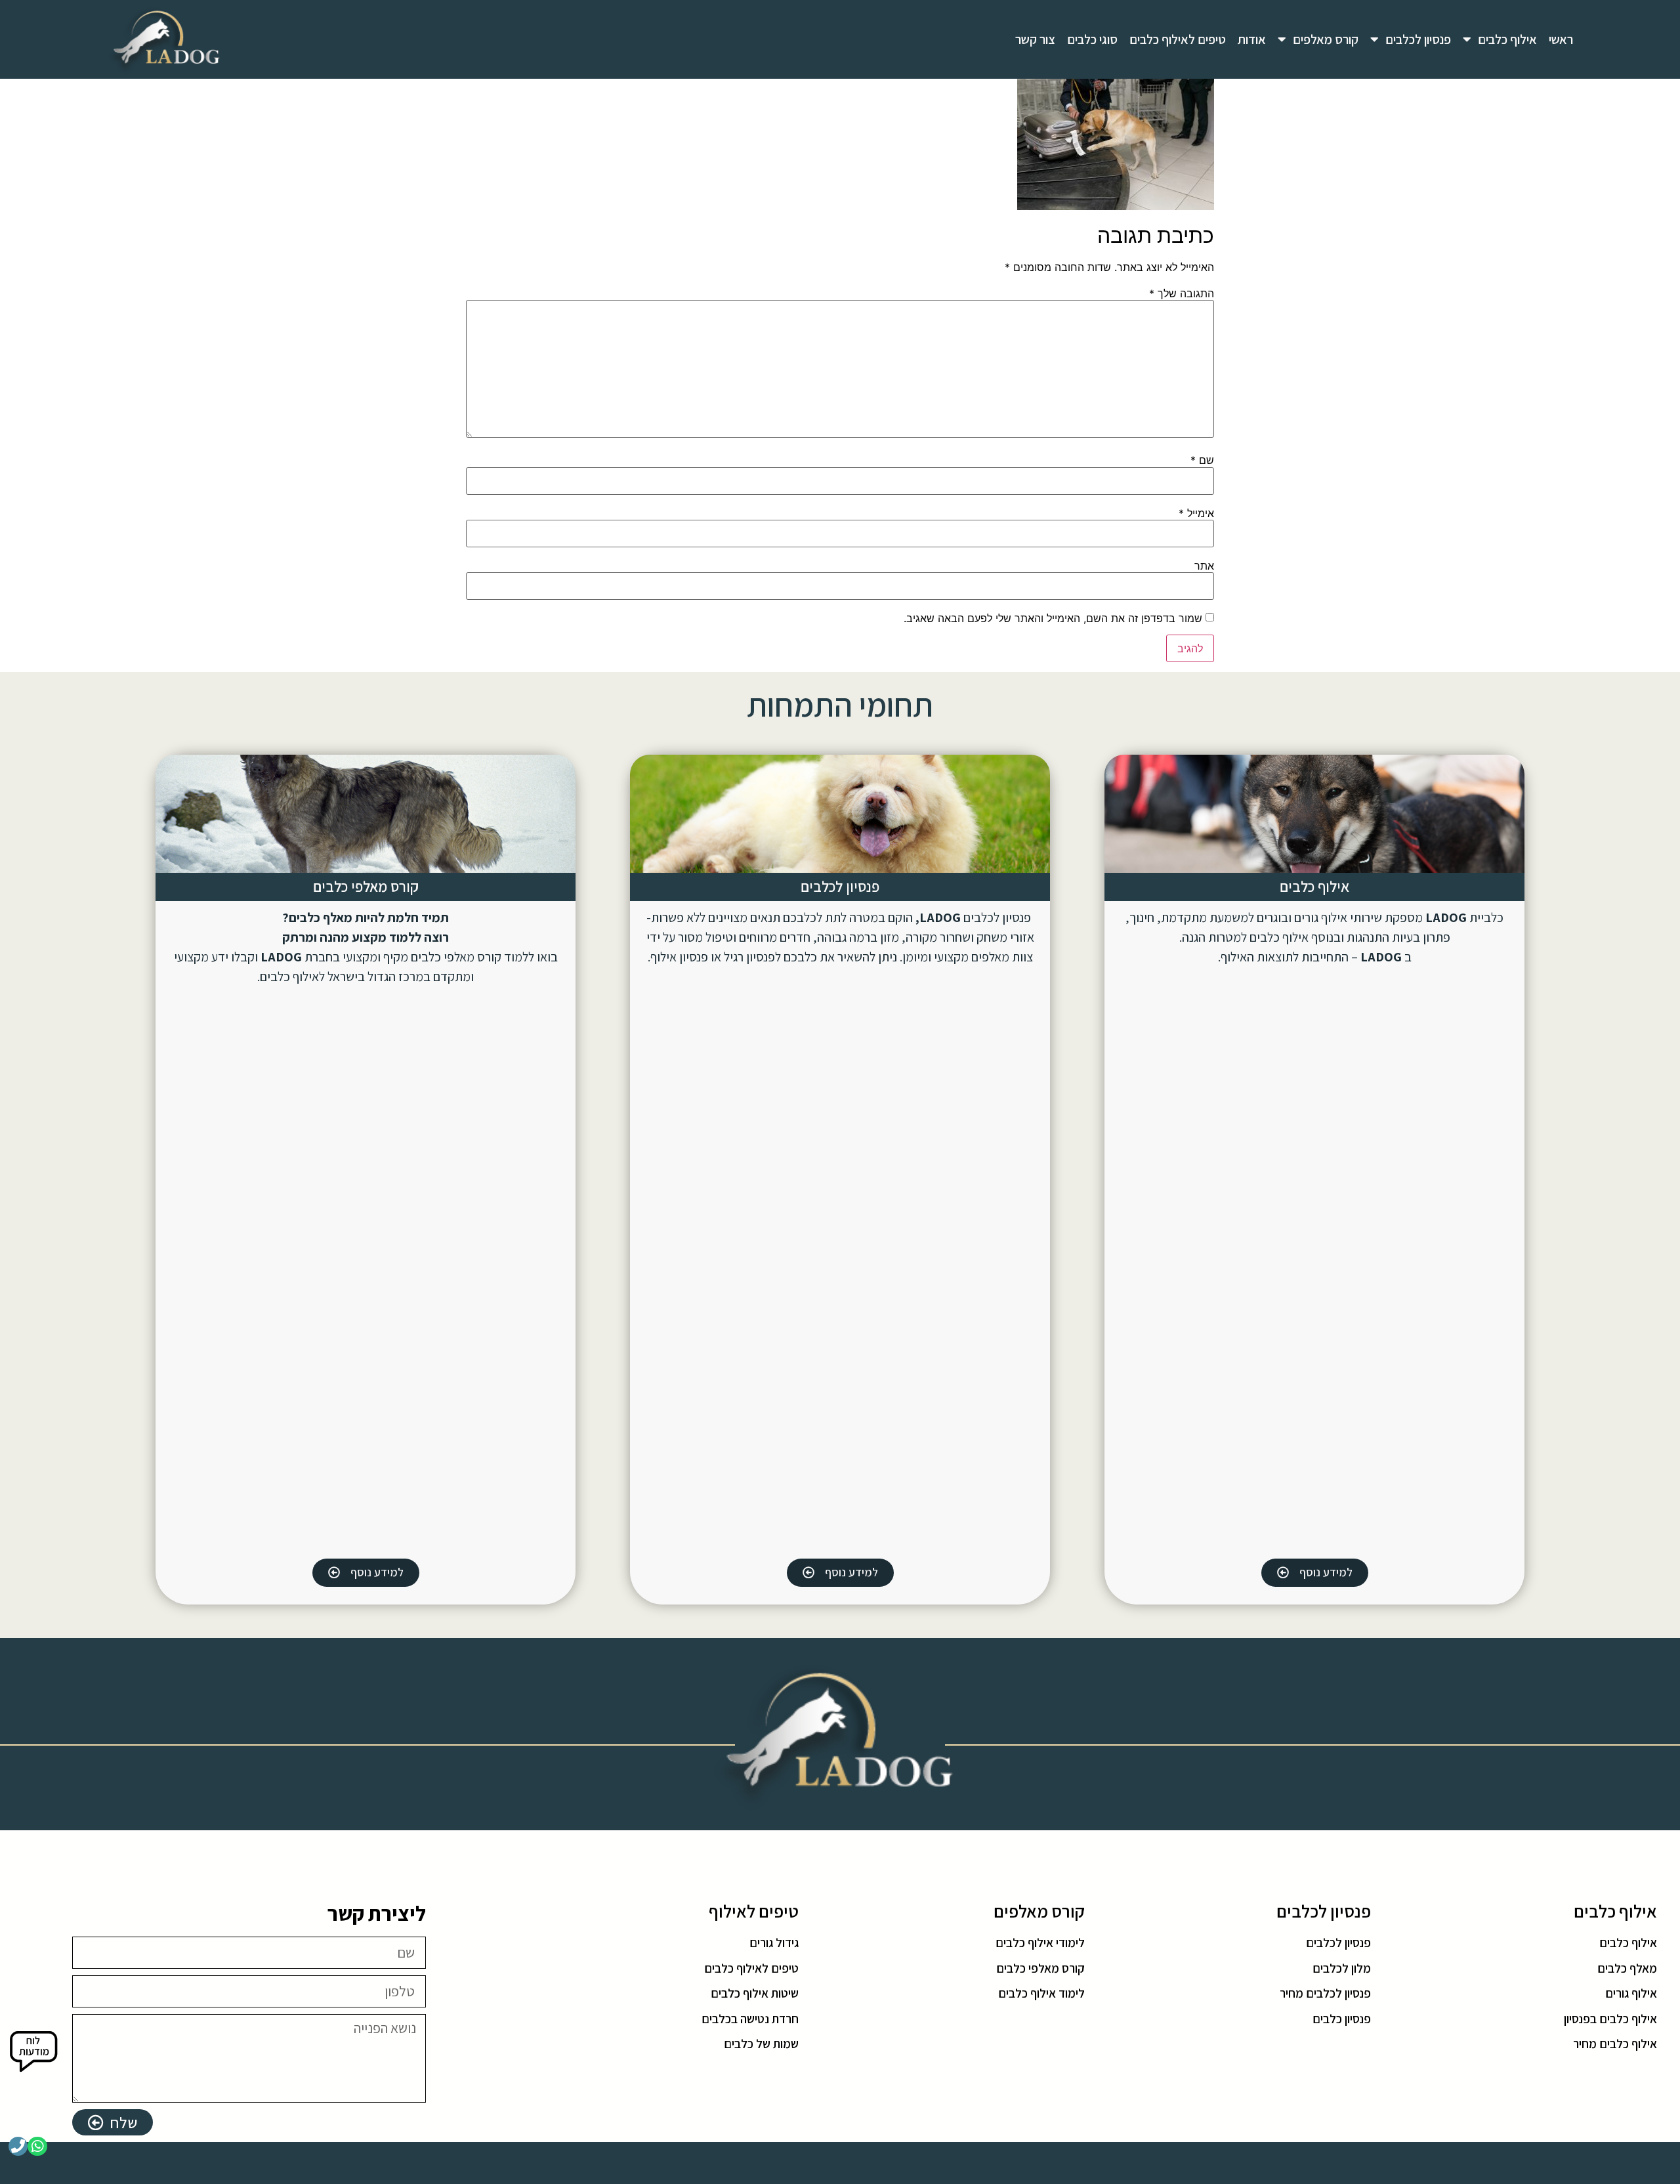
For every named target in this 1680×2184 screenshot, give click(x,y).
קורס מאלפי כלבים (366, 887)
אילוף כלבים (1507, 39)
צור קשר (1035, 39)
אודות (1252, 39)
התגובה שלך (1182, 293)
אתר (1204, 566)
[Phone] (18, 2146)
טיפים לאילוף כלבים (1178, 39)
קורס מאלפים (1326, 39)
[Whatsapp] (37, 2146)
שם (1202, 460)
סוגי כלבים (1092, 39)
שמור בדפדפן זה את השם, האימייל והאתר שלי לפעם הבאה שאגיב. (1053, 618)
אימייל (1196, 513)
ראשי (1561, 39)
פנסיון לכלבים (1418, 39)
